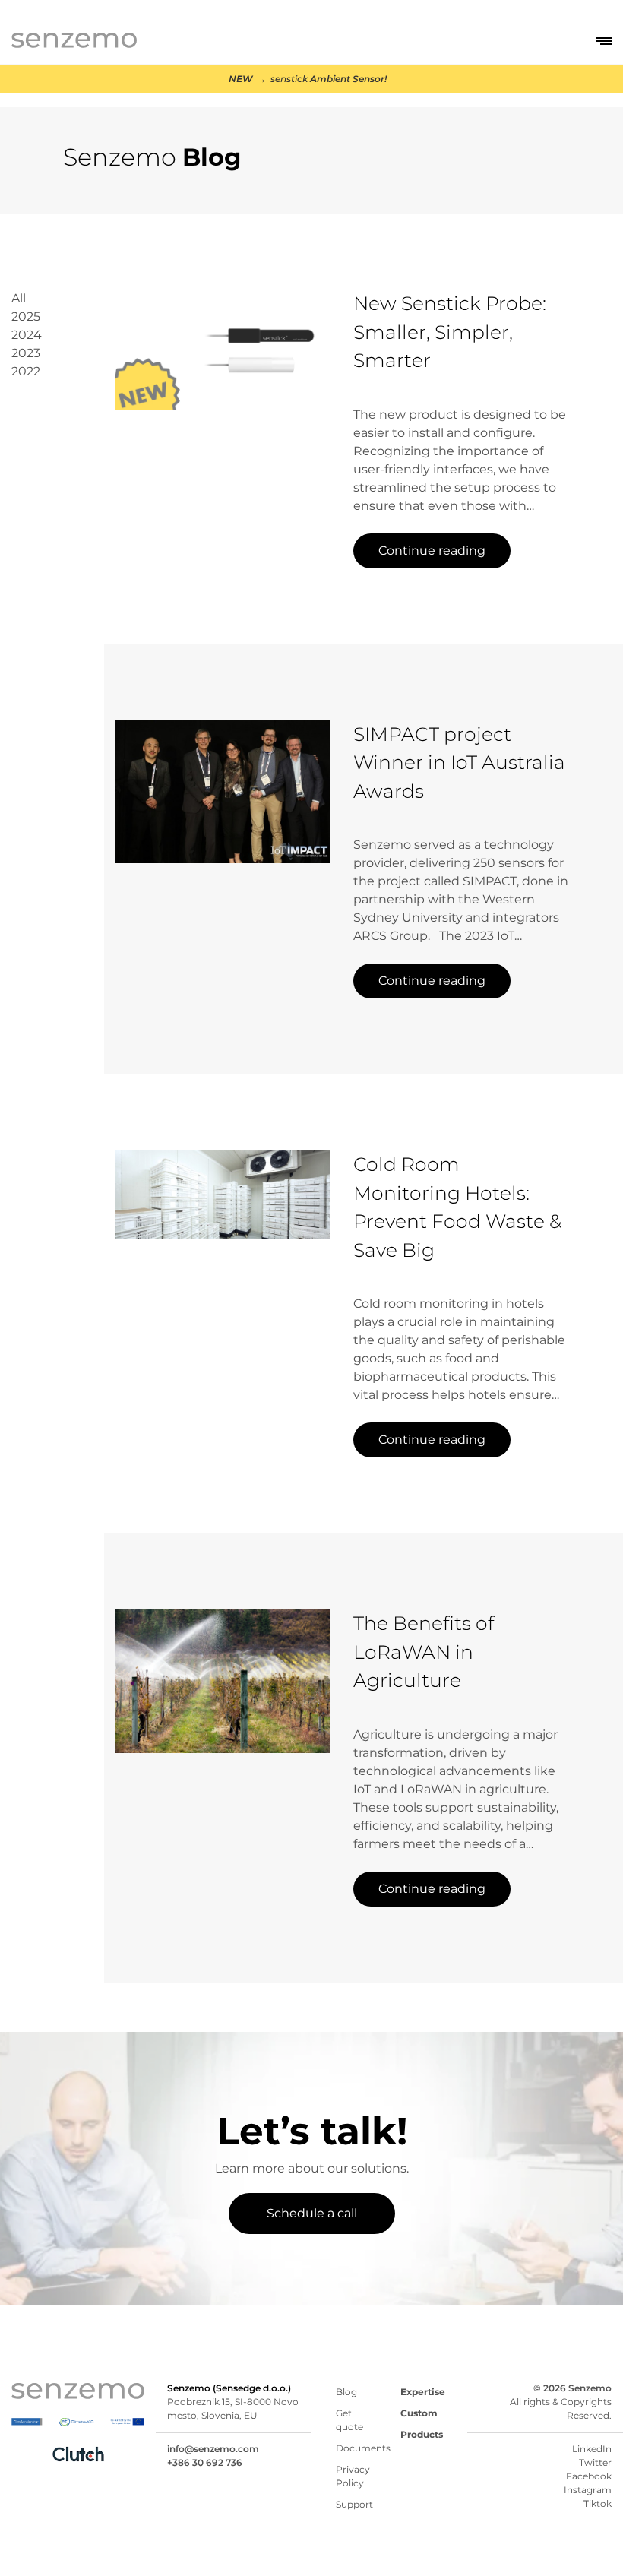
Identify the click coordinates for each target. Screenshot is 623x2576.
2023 (26, 353)
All (19, 298)
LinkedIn (592, 2449)
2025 (26, 316)
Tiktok (598, 2503)
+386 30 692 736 (205, 2462)
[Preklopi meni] (604, 41)
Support (354, 2504)
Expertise (423, 2392)
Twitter (595, 2462)
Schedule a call (312, 2213)
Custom (419, 2413)
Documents (363, 2448)
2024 (27, 335)
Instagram (588, 2490)
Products (422, 2434)
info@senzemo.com (213, 2449)
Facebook (589, 2476)
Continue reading (432, 551)
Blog (346, 2392)
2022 (26, 371)
